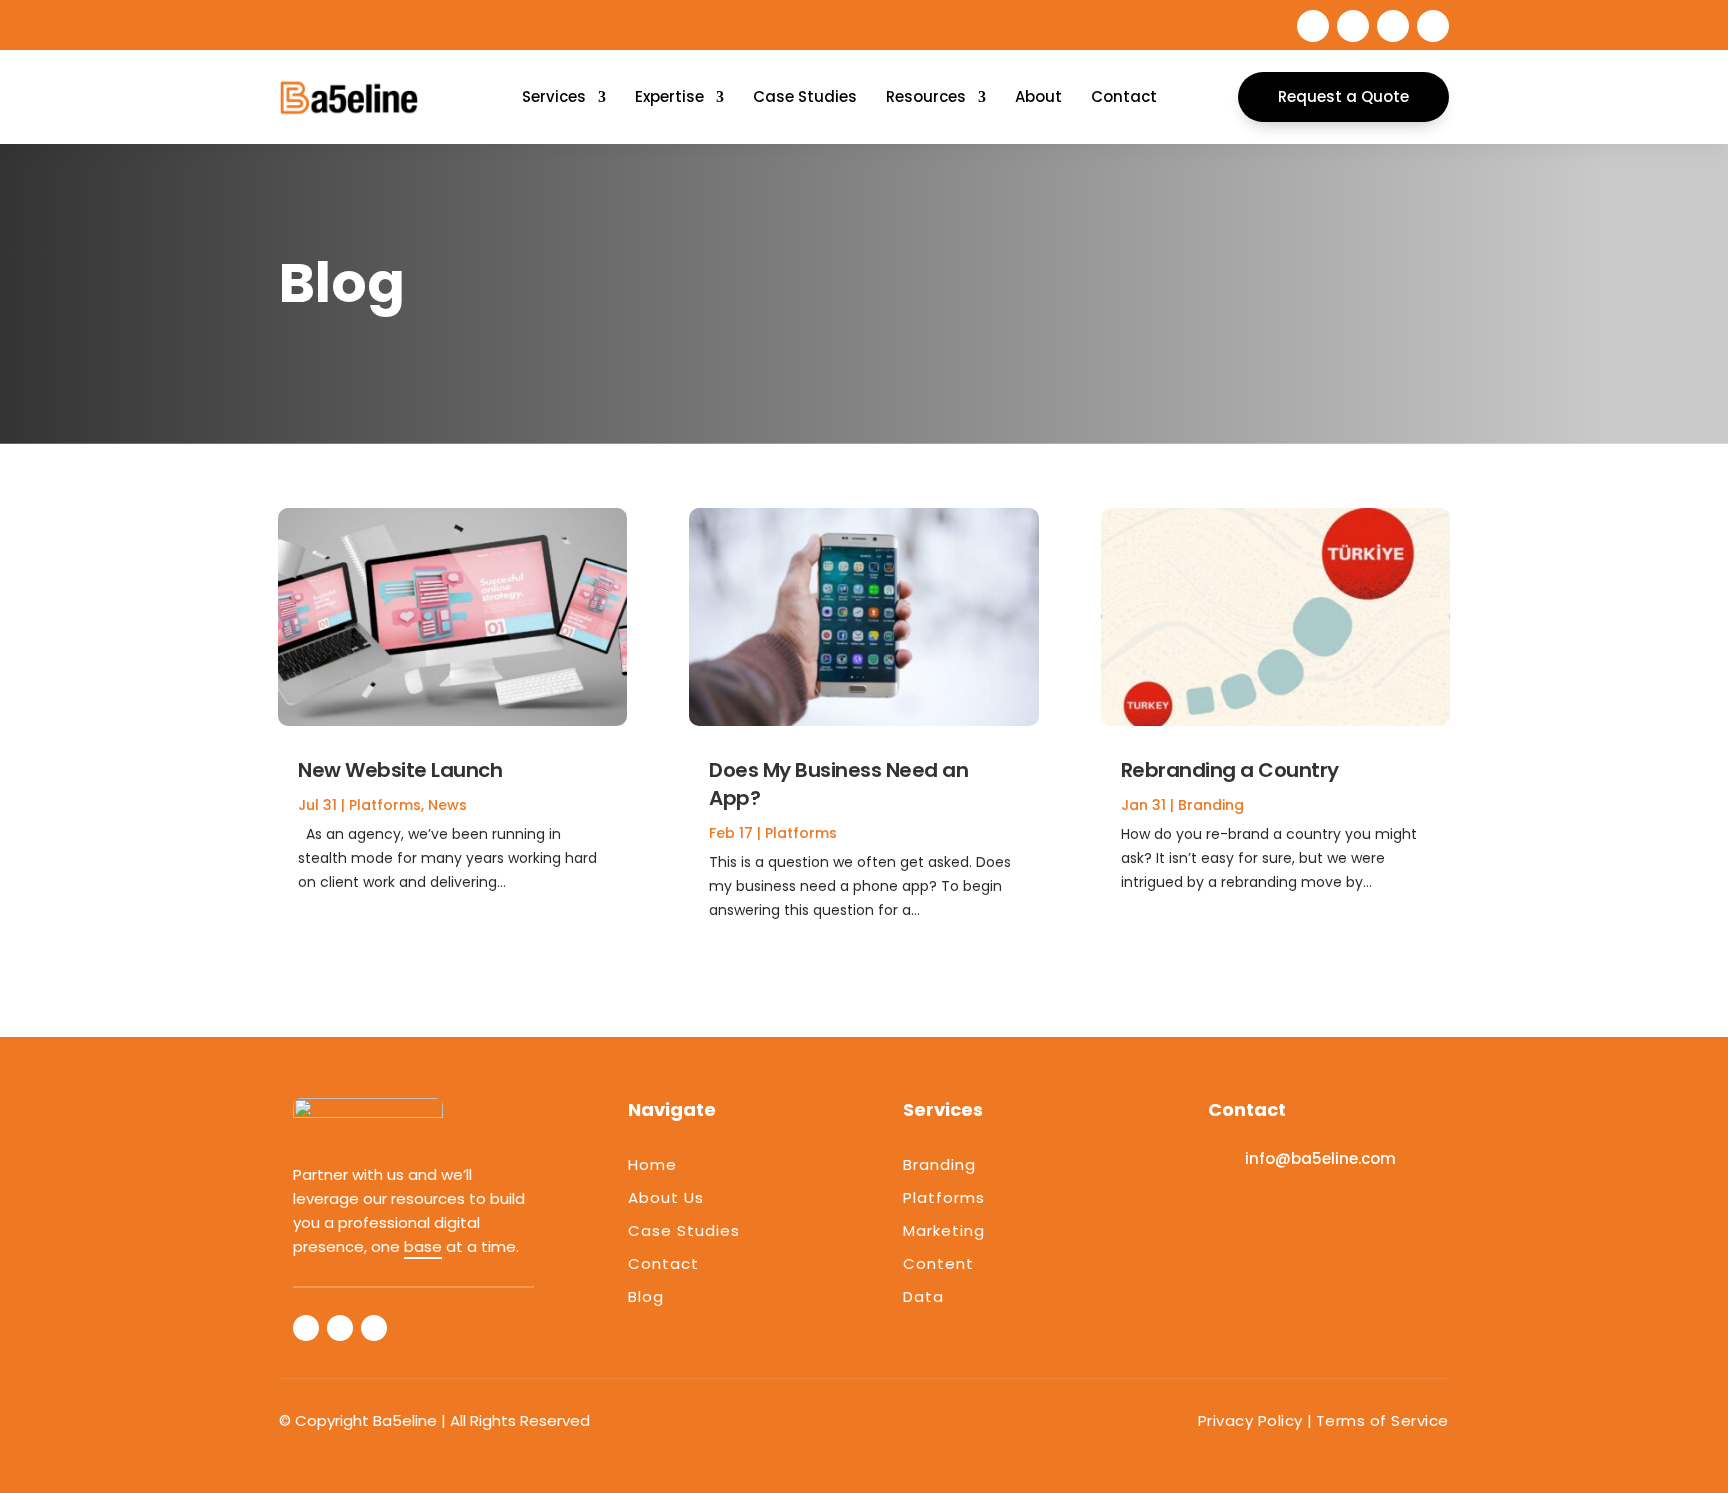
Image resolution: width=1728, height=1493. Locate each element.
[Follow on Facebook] (1313, 26)
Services (554, 96)
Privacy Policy (1250, 1420)
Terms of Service (1382, 1420)
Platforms (385, 805)
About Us (666, 1197)
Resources (926, 96)
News (447, 805)
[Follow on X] (1353, 26)
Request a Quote (1343, 96)
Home (652, 1164)
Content (938, 1263)
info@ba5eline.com (1320, 1158)
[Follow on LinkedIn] (1393, 26)
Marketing (944, 1230)
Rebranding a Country (1230, 770)
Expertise (669, 96)
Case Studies (805, 96)
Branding (1211, 805)
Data (923, 1296)
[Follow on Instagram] (1433, 26)
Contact (1124, 96)
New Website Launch (400, 770)
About (1038, 96)
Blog (646, 1296)
